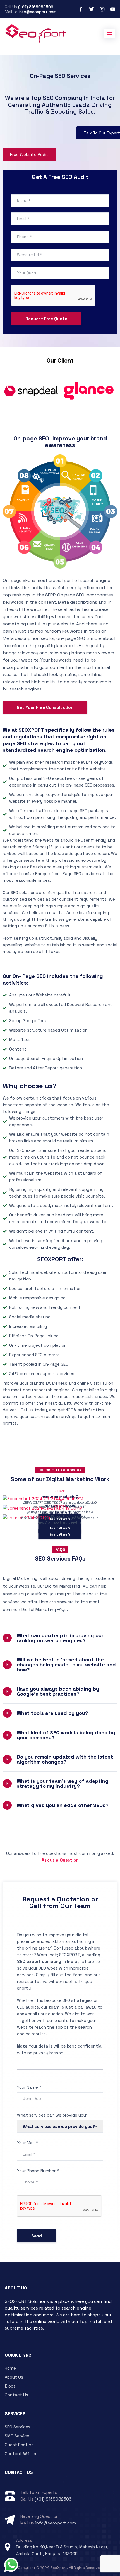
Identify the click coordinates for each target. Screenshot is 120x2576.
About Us (14, 2377)
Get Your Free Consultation (45, 707)
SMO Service (17, 2436)
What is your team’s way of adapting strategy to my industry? (63, 1783)
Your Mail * (27, 2143)
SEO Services (18, 2427)
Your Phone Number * (38, 2171)
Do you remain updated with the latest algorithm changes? (65, 1759)
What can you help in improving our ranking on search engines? (60, 1638)
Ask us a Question (60, 1860)
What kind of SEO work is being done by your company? (66, 1735)
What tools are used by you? (52, 1713)
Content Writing (21, 2454)
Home (10, 2368)
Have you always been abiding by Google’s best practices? (58, 1691)
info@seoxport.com (38, 12)
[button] (60, 1638)
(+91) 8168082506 (36, 7)
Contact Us (16, 2395)
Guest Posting (19, 2445)
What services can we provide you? (53, 2115)
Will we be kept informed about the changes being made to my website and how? (66, 1665)
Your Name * (29, 2087)
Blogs (10, 2386)
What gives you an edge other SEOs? (63, 1805)
